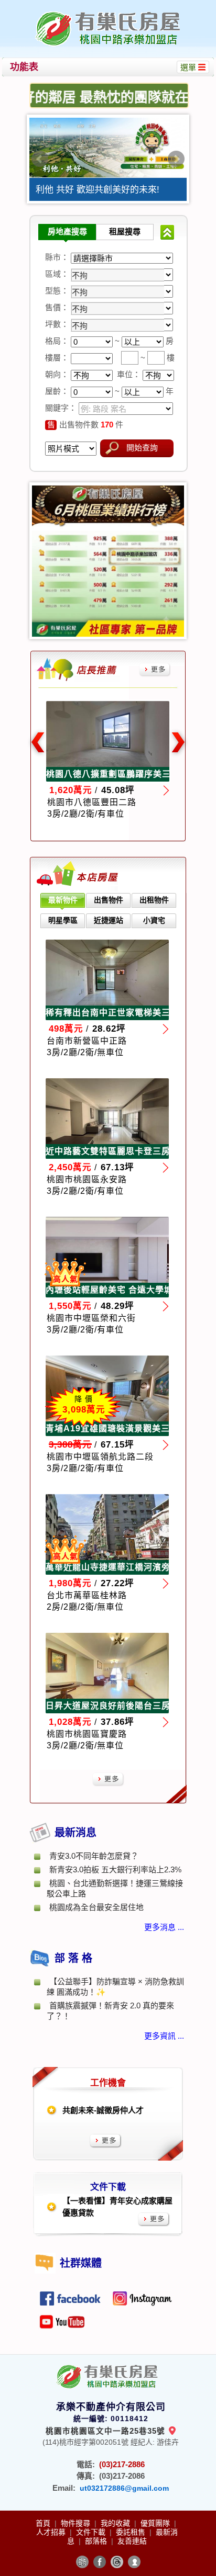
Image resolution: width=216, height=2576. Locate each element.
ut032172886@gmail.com (124, 2488)
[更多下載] (154, 2219)
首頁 (44, 2523)
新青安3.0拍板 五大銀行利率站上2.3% (119, 1869)
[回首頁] (109, 12)
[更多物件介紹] (155, 670)
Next (176, 159)
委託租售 (132, 2532)
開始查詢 (142, 448)
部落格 (97, 2541)
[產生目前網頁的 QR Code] (82, 2562)
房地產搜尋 (67, 231)
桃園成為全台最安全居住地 (96, 1907)
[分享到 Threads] (117, 2562)
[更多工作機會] (106, 2141)
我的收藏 (116, 2523)
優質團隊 (156, 2523)
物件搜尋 (77, 2523)
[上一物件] (37, 743)
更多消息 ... (164, 1927)
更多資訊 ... (164, 2036)
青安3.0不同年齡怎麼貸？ (94, 1856)
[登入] (134, 2562)
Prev (40, 159)
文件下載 (92, 2532)
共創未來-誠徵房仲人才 (103, 2110)
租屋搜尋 (125, 231)
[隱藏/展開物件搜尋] (167, 232)
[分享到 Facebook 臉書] (100, 2562)
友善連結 (132, 2541)
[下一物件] (179, 743)
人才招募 (52, 2532)
